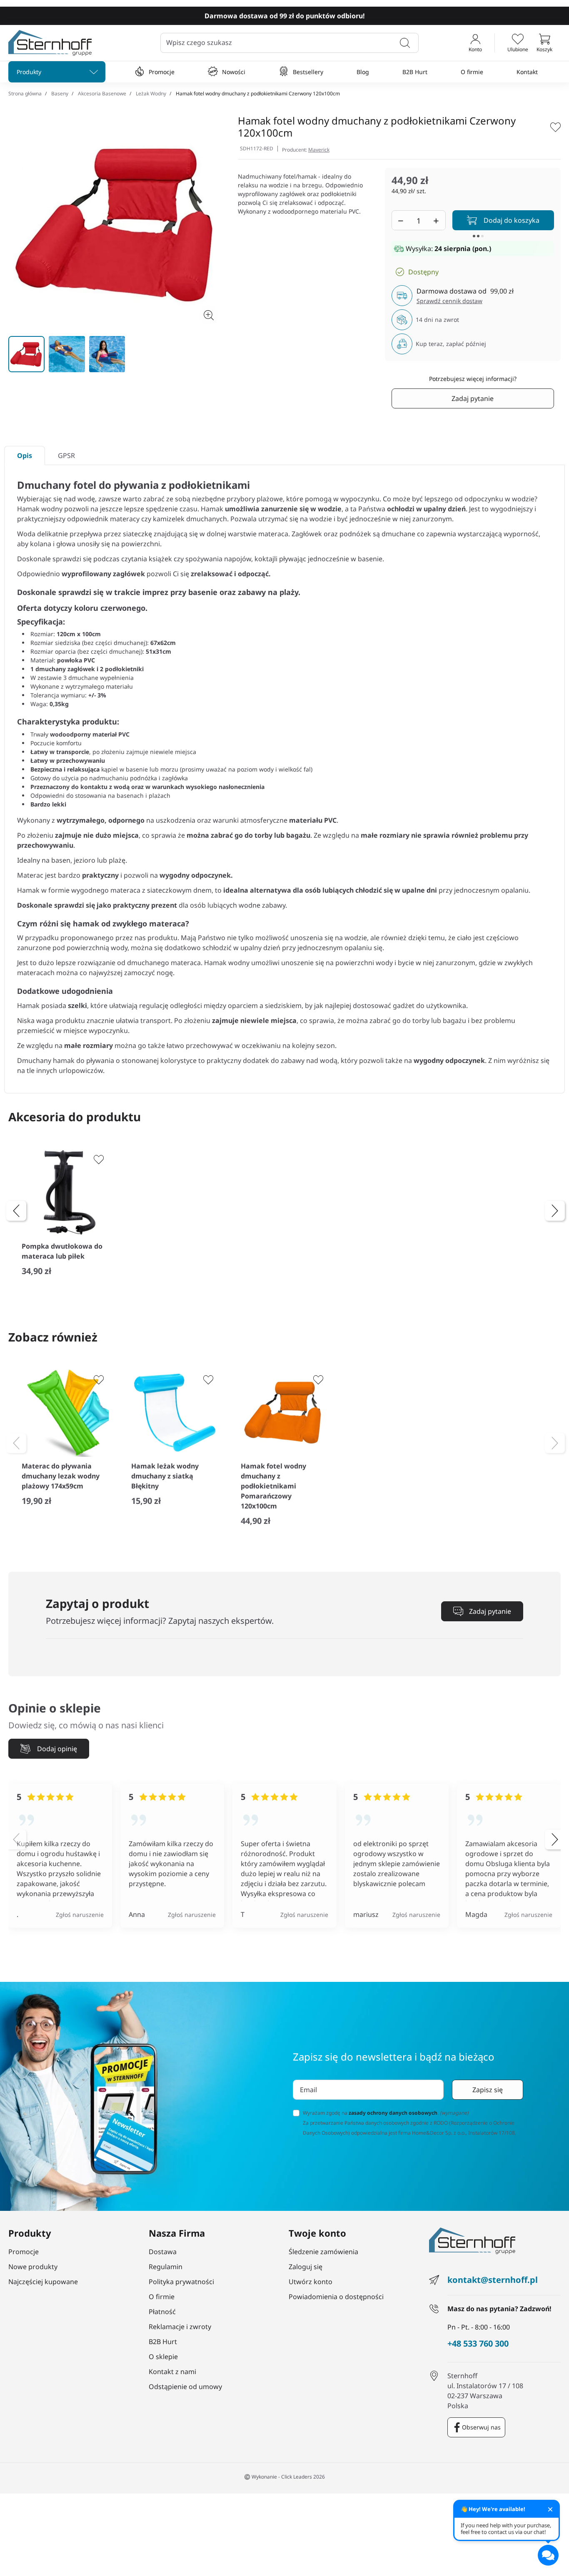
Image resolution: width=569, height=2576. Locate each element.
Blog (363, 72)
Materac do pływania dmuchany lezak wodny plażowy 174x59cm (61, 1476)
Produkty (29, 72)
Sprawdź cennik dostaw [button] (449, 301)
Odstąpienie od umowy (185, 2387)
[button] (544, 43)
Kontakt (527, 72)
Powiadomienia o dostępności (336, 2297)
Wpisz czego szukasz (199, 43)
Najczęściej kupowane (43, 2282)
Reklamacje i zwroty (180, 2327)
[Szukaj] (405, 43)
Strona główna (25, 93)
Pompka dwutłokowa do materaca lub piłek (62, 1251)
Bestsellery (308, 72)
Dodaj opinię (57, 1749)
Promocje (162, 72)
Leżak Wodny (151, 93)
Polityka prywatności (181, 2282)
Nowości (234, 72)
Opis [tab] (25, 455)
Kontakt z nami (172, 2372)
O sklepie (163, 2357)
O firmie (472, 72)
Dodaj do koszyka (512, 220)
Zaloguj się (306, 2267)
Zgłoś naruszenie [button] (80, 1915)
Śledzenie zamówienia (323, 2252)
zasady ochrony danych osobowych (393, 2113)
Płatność (162, 2312)
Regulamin (166, 2267)
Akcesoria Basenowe (102, 93)
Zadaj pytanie (473, 398)
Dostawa (163, 2252)
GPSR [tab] (66, 455)
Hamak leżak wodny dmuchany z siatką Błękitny (165, 1476)
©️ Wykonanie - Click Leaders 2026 (284, 2477)
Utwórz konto (311, 2282)
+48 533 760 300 (478, 2344)
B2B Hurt (415, 72)
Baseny (60, 93)
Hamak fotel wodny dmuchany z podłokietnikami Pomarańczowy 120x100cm (273, 1486)
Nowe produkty (33, 2267)
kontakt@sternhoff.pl (493, 2280)
